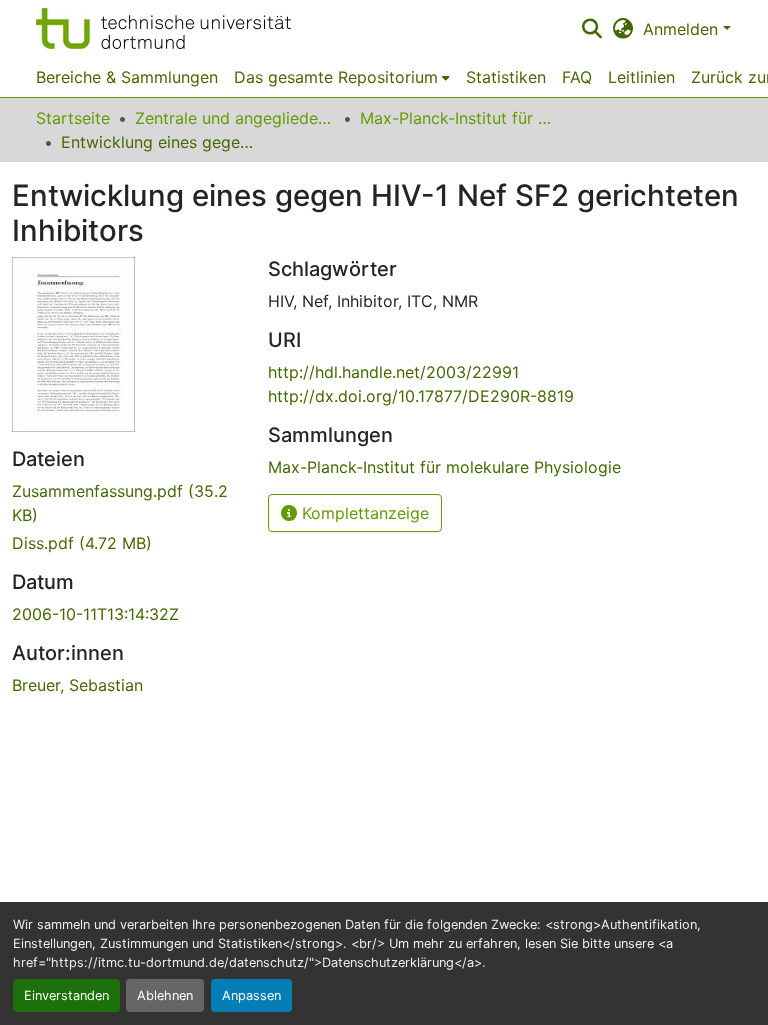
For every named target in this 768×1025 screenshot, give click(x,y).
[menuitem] (342, 77)
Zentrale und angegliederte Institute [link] (235, 118)
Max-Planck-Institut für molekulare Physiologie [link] (460, 118)
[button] (163, 28)
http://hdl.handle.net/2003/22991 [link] (393, 372)
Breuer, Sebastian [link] (77, 685)
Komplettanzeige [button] (363, 513)
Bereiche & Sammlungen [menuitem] (127, 77)
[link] (128, 503)
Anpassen (251, 995)
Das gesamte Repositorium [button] (336, 77)
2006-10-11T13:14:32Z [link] (95, 614)
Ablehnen (165, 995)
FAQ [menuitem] (577, 77)
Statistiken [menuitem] (506, 77)
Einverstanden (66, 995)
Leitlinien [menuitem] (641, 77)
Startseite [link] (73, 118)
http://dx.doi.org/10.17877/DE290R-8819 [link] (421, 396)
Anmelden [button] (683, 29)
